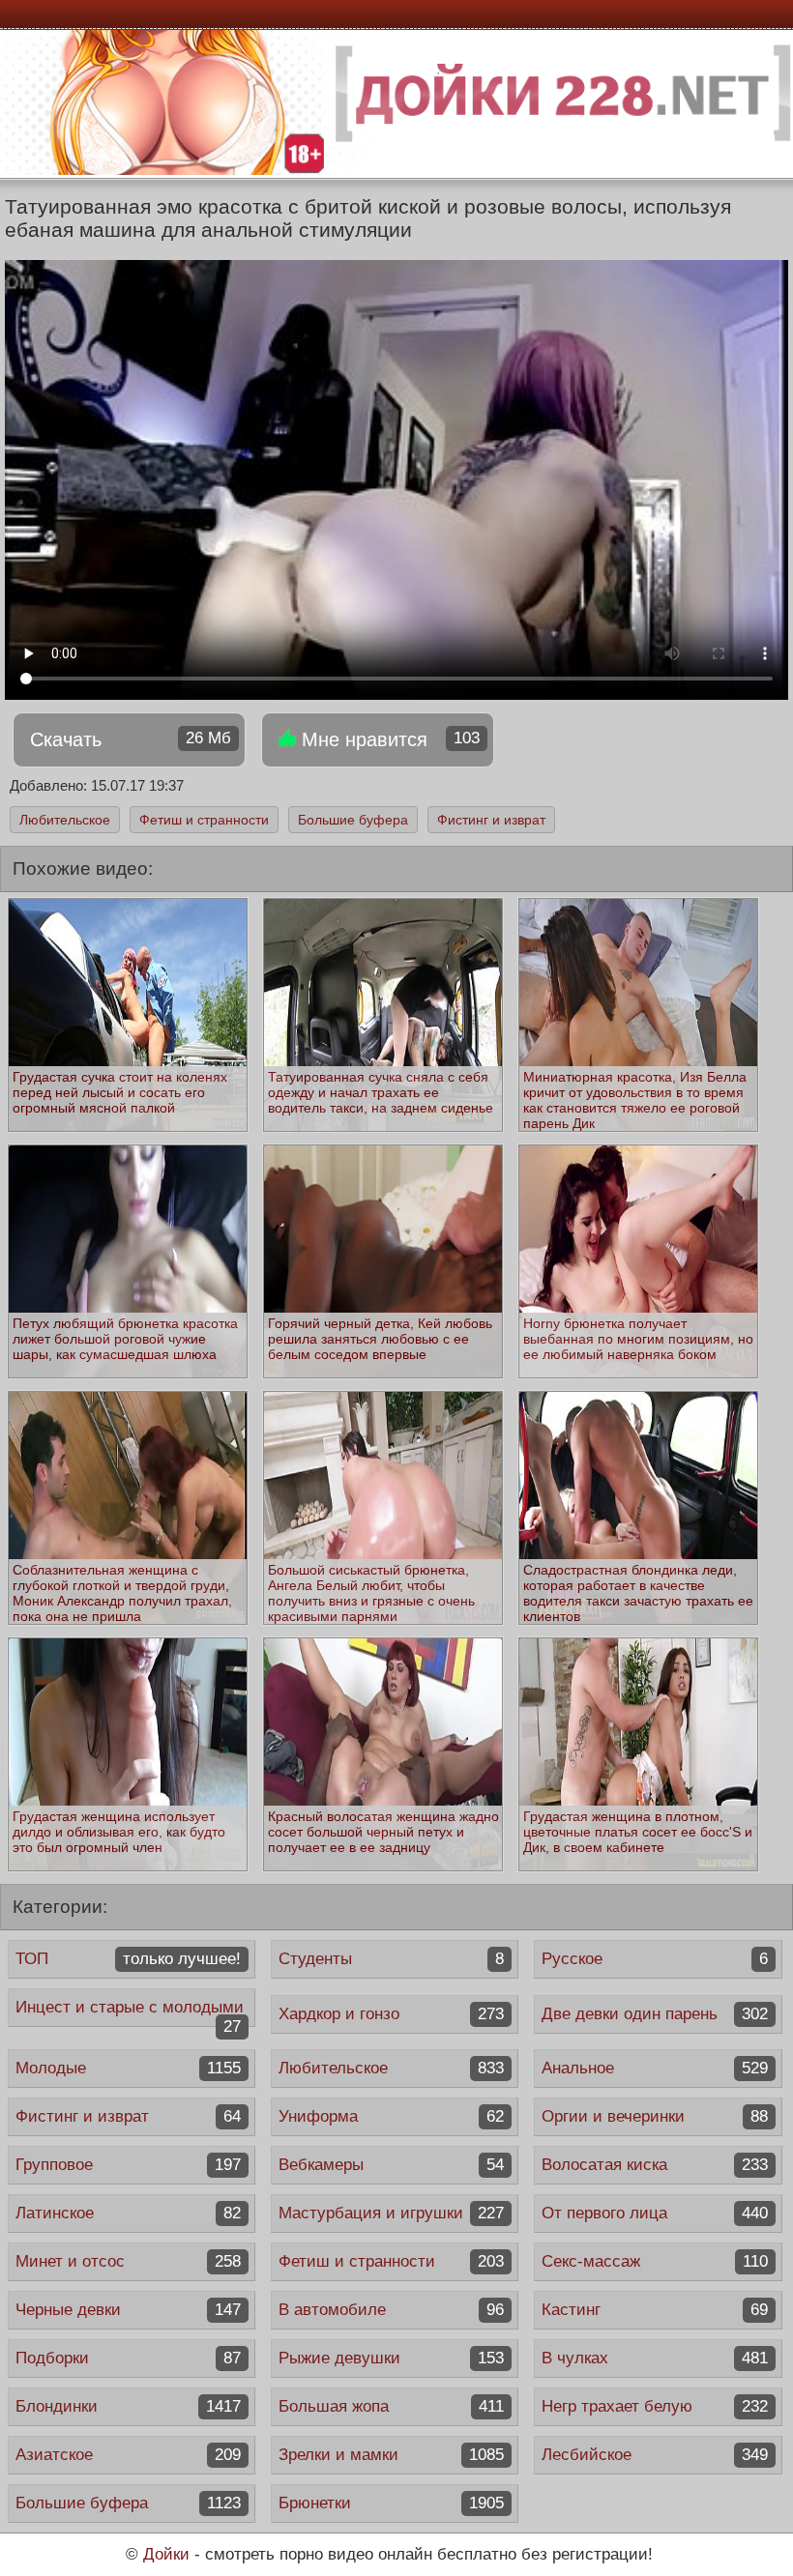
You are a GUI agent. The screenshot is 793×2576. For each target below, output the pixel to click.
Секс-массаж (654, 2261)
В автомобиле (391, 2310)
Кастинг (654, 2310)
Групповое (128, 2165)
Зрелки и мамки (391, 2455)
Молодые (128, 2068)
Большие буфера (353, 820)
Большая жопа (391, 2406)
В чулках (654, 2358)
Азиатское (128, 2455)
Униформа (391, 2116)
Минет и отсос (128, 2261)
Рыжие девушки (391, 2358)
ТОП (128, 1959)
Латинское (128, 2213)
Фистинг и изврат (491, 820)
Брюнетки (391, 2503)
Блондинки (128, 2406)
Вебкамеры (391, 2165)
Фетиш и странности (204, 820)
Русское (654, 1959)
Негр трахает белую (654, 2406)
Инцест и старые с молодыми (130, 2012)
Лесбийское (654, 2455)
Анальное (654, 2068)
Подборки (128, 2358)
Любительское (65, 820)
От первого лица (654, 2213)
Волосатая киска (654, 2165)
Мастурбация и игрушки (391, 2213)
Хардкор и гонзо (391, 2014)
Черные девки (128, 2310)
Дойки (166, 2554)
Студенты (391, 1959)
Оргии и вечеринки (654, 2116)
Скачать (131, 739)
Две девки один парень (654, 2014)
